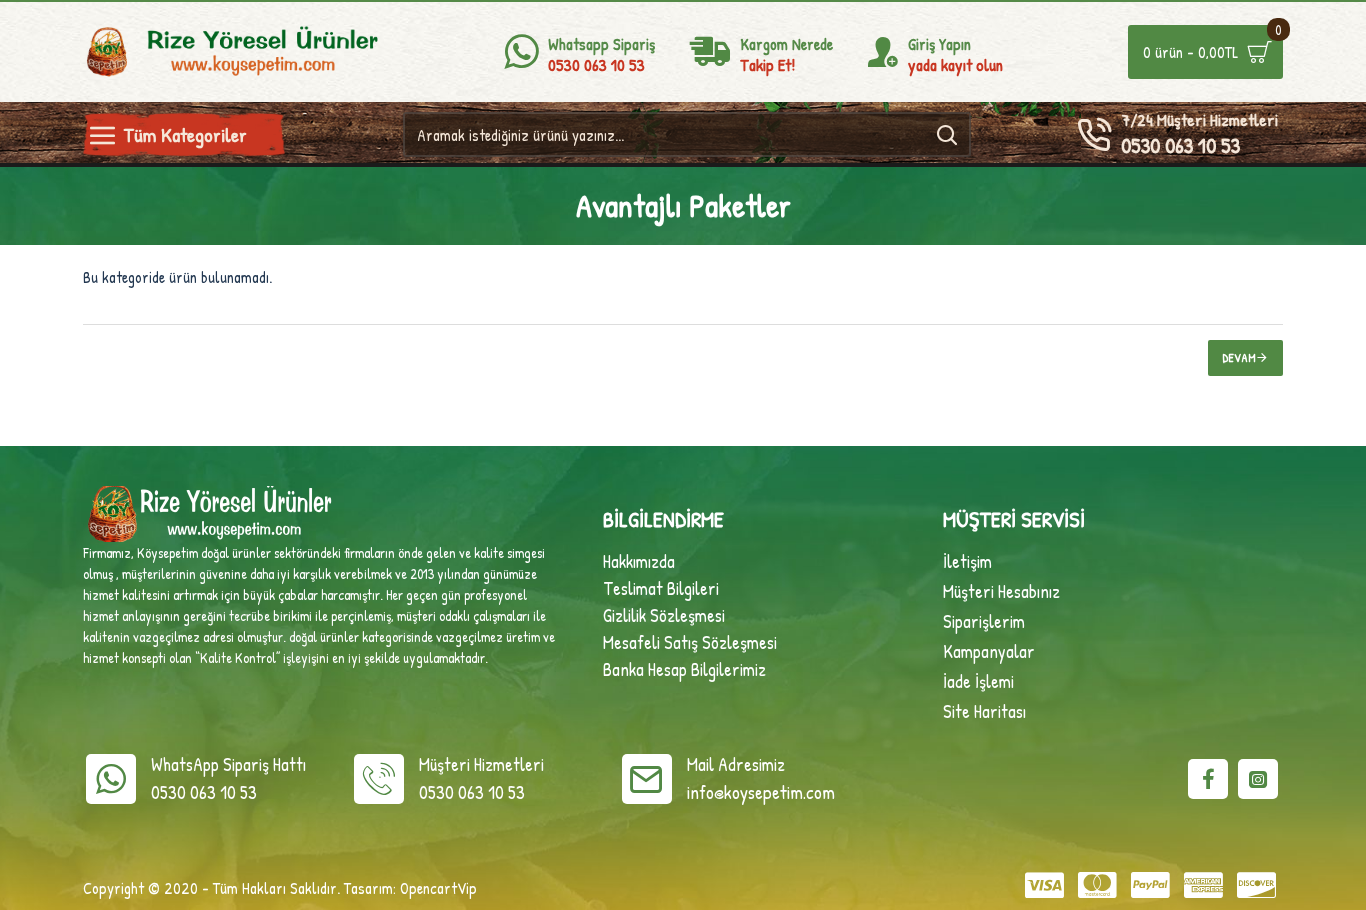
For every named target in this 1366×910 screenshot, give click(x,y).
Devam (1239, 357)
